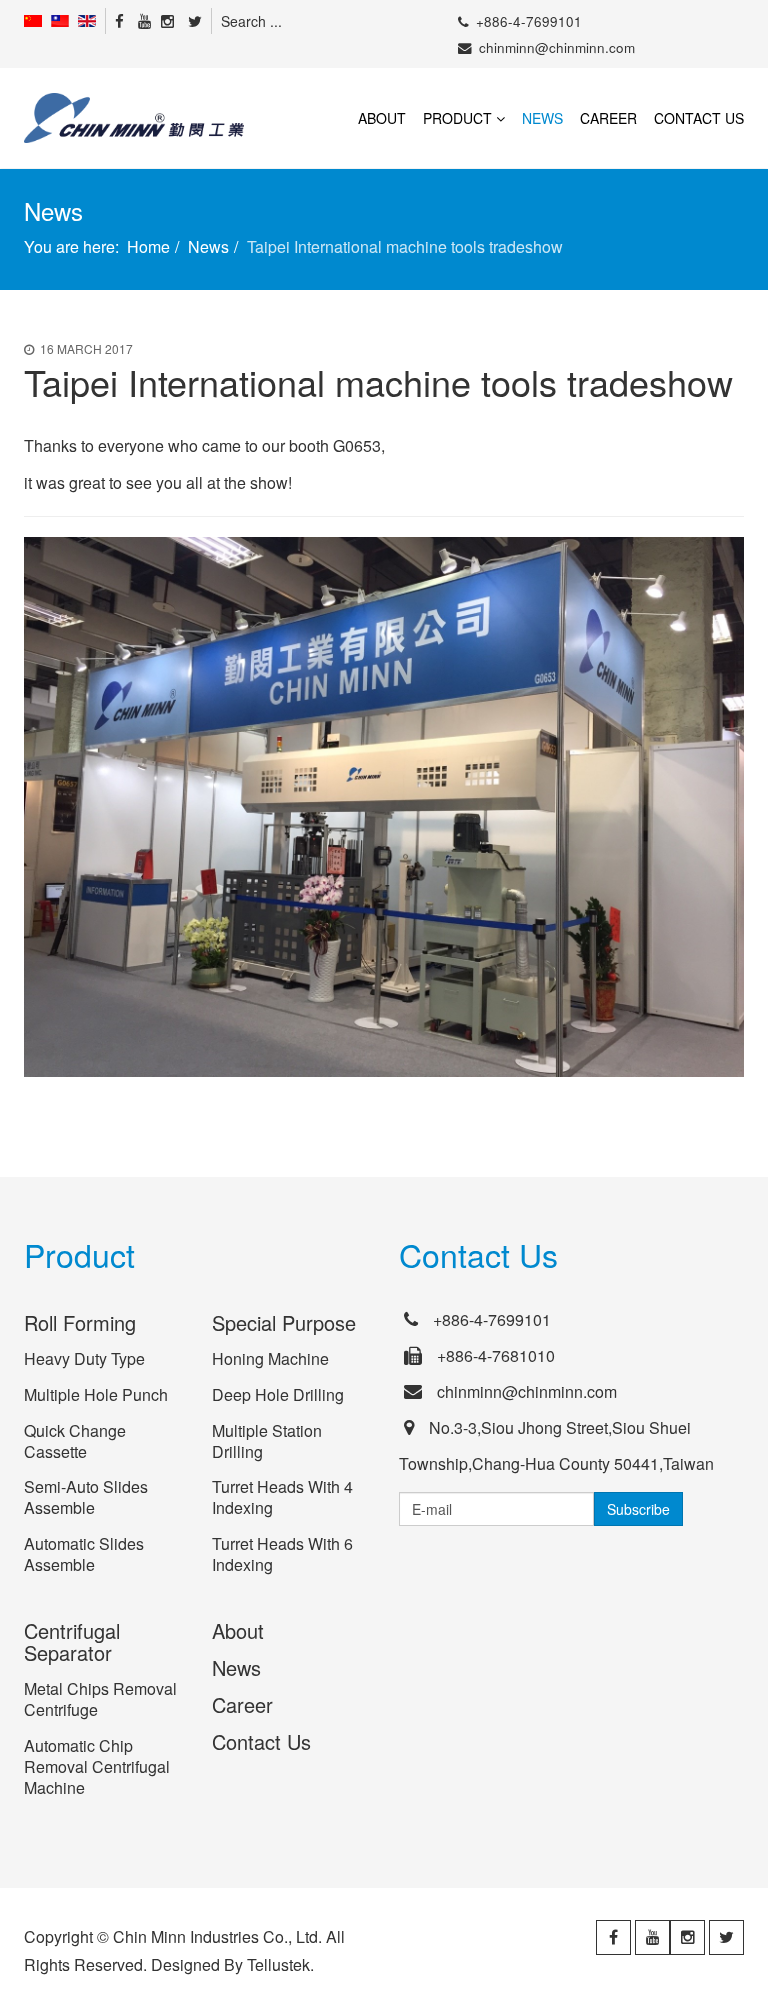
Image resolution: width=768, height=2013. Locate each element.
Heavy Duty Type (84, 1358)
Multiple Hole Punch (96, 1394)
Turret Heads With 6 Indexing (282, 1554)
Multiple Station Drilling (267, 1441)
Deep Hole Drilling (278, 1394)
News (542, 118)
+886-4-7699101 (529, 21)
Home (148, 246)
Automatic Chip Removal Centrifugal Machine (97, 1766)
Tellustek (278, 1964)
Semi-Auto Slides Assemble (86, 1497)
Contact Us (699, 118)
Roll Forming (80, 1322)
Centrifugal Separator (72, 1641)
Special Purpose (284, 1322)
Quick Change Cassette (75, 1441)
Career (608, 118)
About (382, 118)
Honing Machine (270, 1358)
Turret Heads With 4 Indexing (282, 1497)
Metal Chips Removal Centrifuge (100, 1699)
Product (457, 118)
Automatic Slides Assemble (84, 1554)
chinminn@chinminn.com (557, 47)
